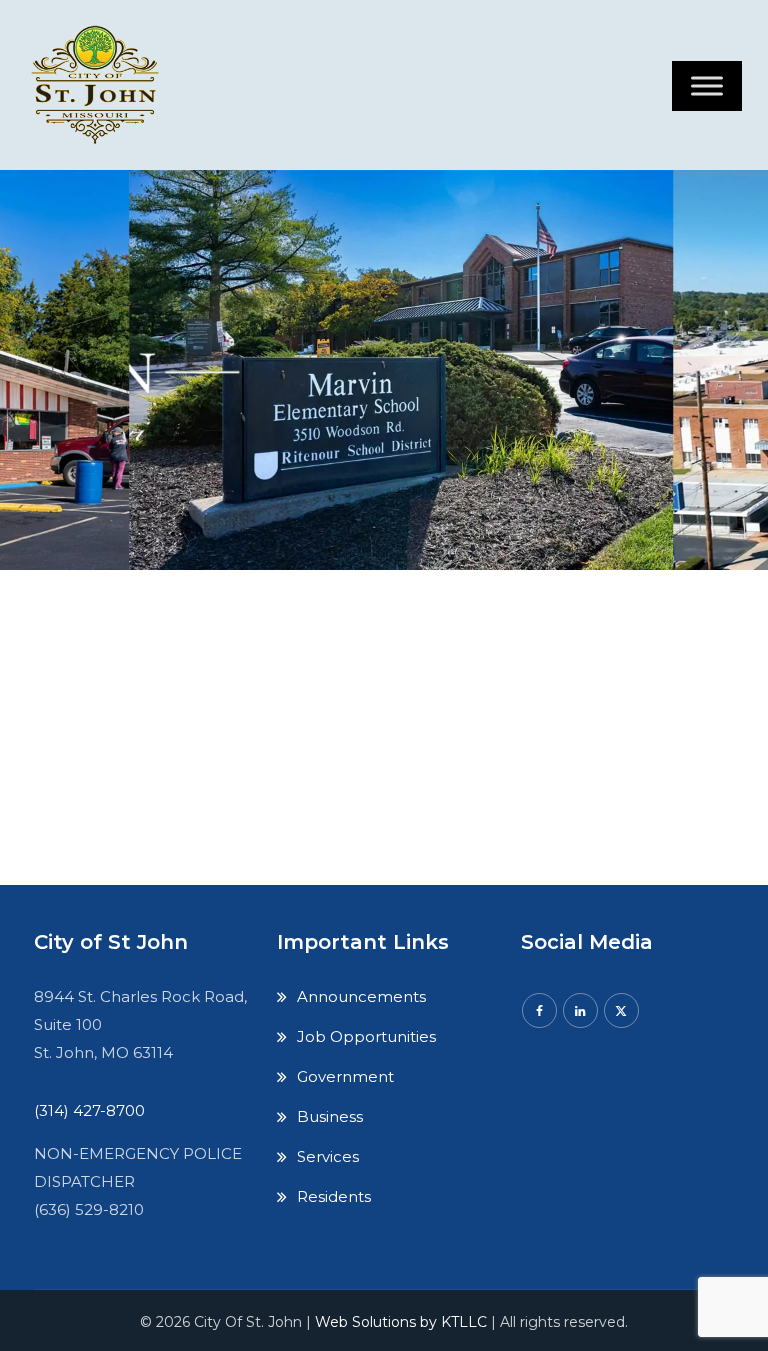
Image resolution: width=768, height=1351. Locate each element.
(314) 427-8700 (89, 1110)
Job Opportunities (366, 1036)
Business (330, 1116)
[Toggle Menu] (707, 85)
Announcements (361, 996)
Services (328, 1156)
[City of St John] (99, 85)
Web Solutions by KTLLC (401, 1322)
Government (345, 1076)
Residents (334, 1196)
